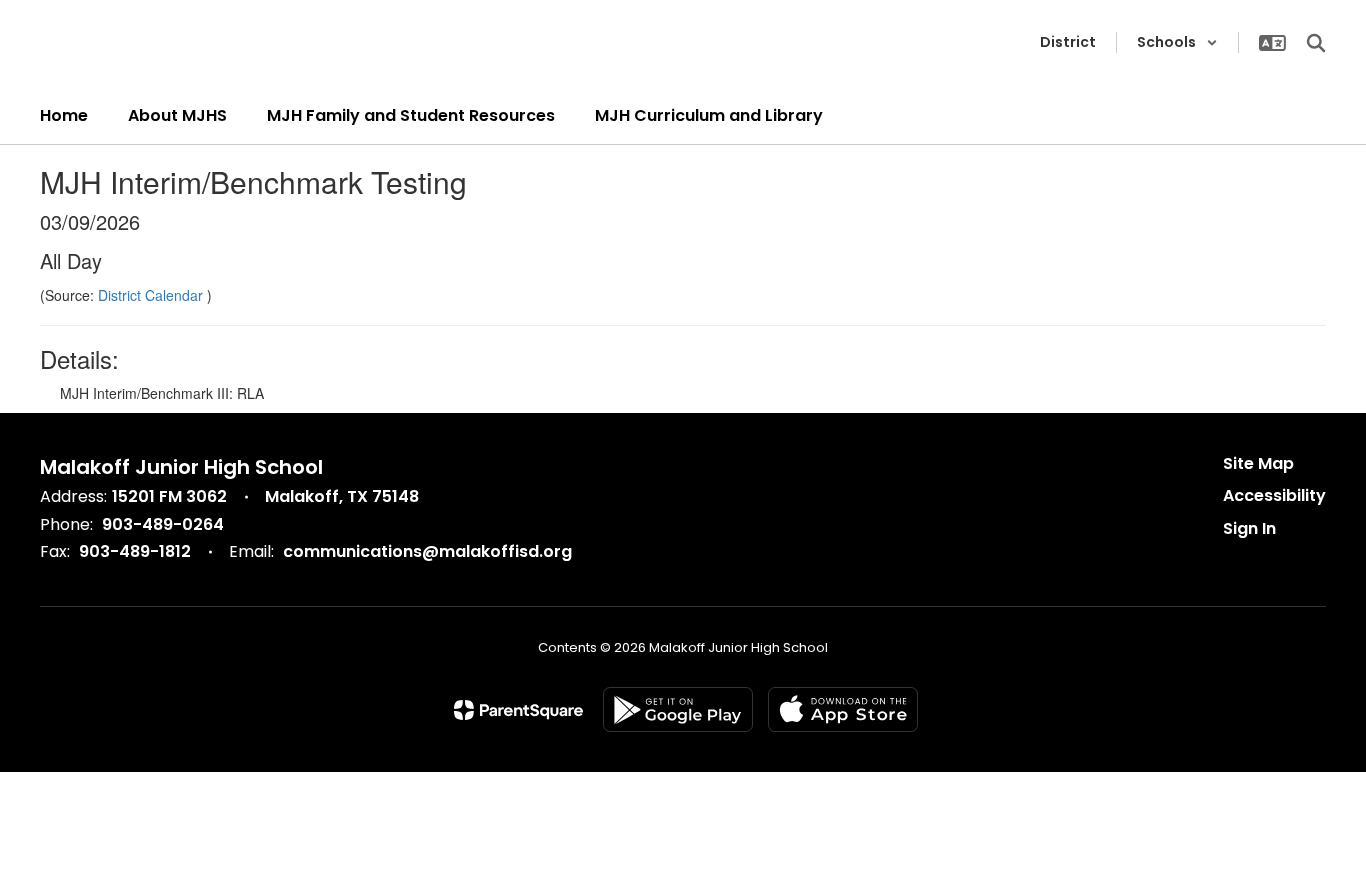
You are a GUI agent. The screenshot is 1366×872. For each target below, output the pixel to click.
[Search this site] (1316, 43)
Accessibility (1274, 495)
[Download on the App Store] (843, 709)
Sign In (1249, 528)
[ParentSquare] (518, 710)
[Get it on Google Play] (678, 709)
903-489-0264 (163, 524)
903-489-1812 (135, 551)
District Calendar (152, 295)
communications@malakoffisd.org (427, 551)
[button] (1177, 42)
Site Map (1258, 463)
